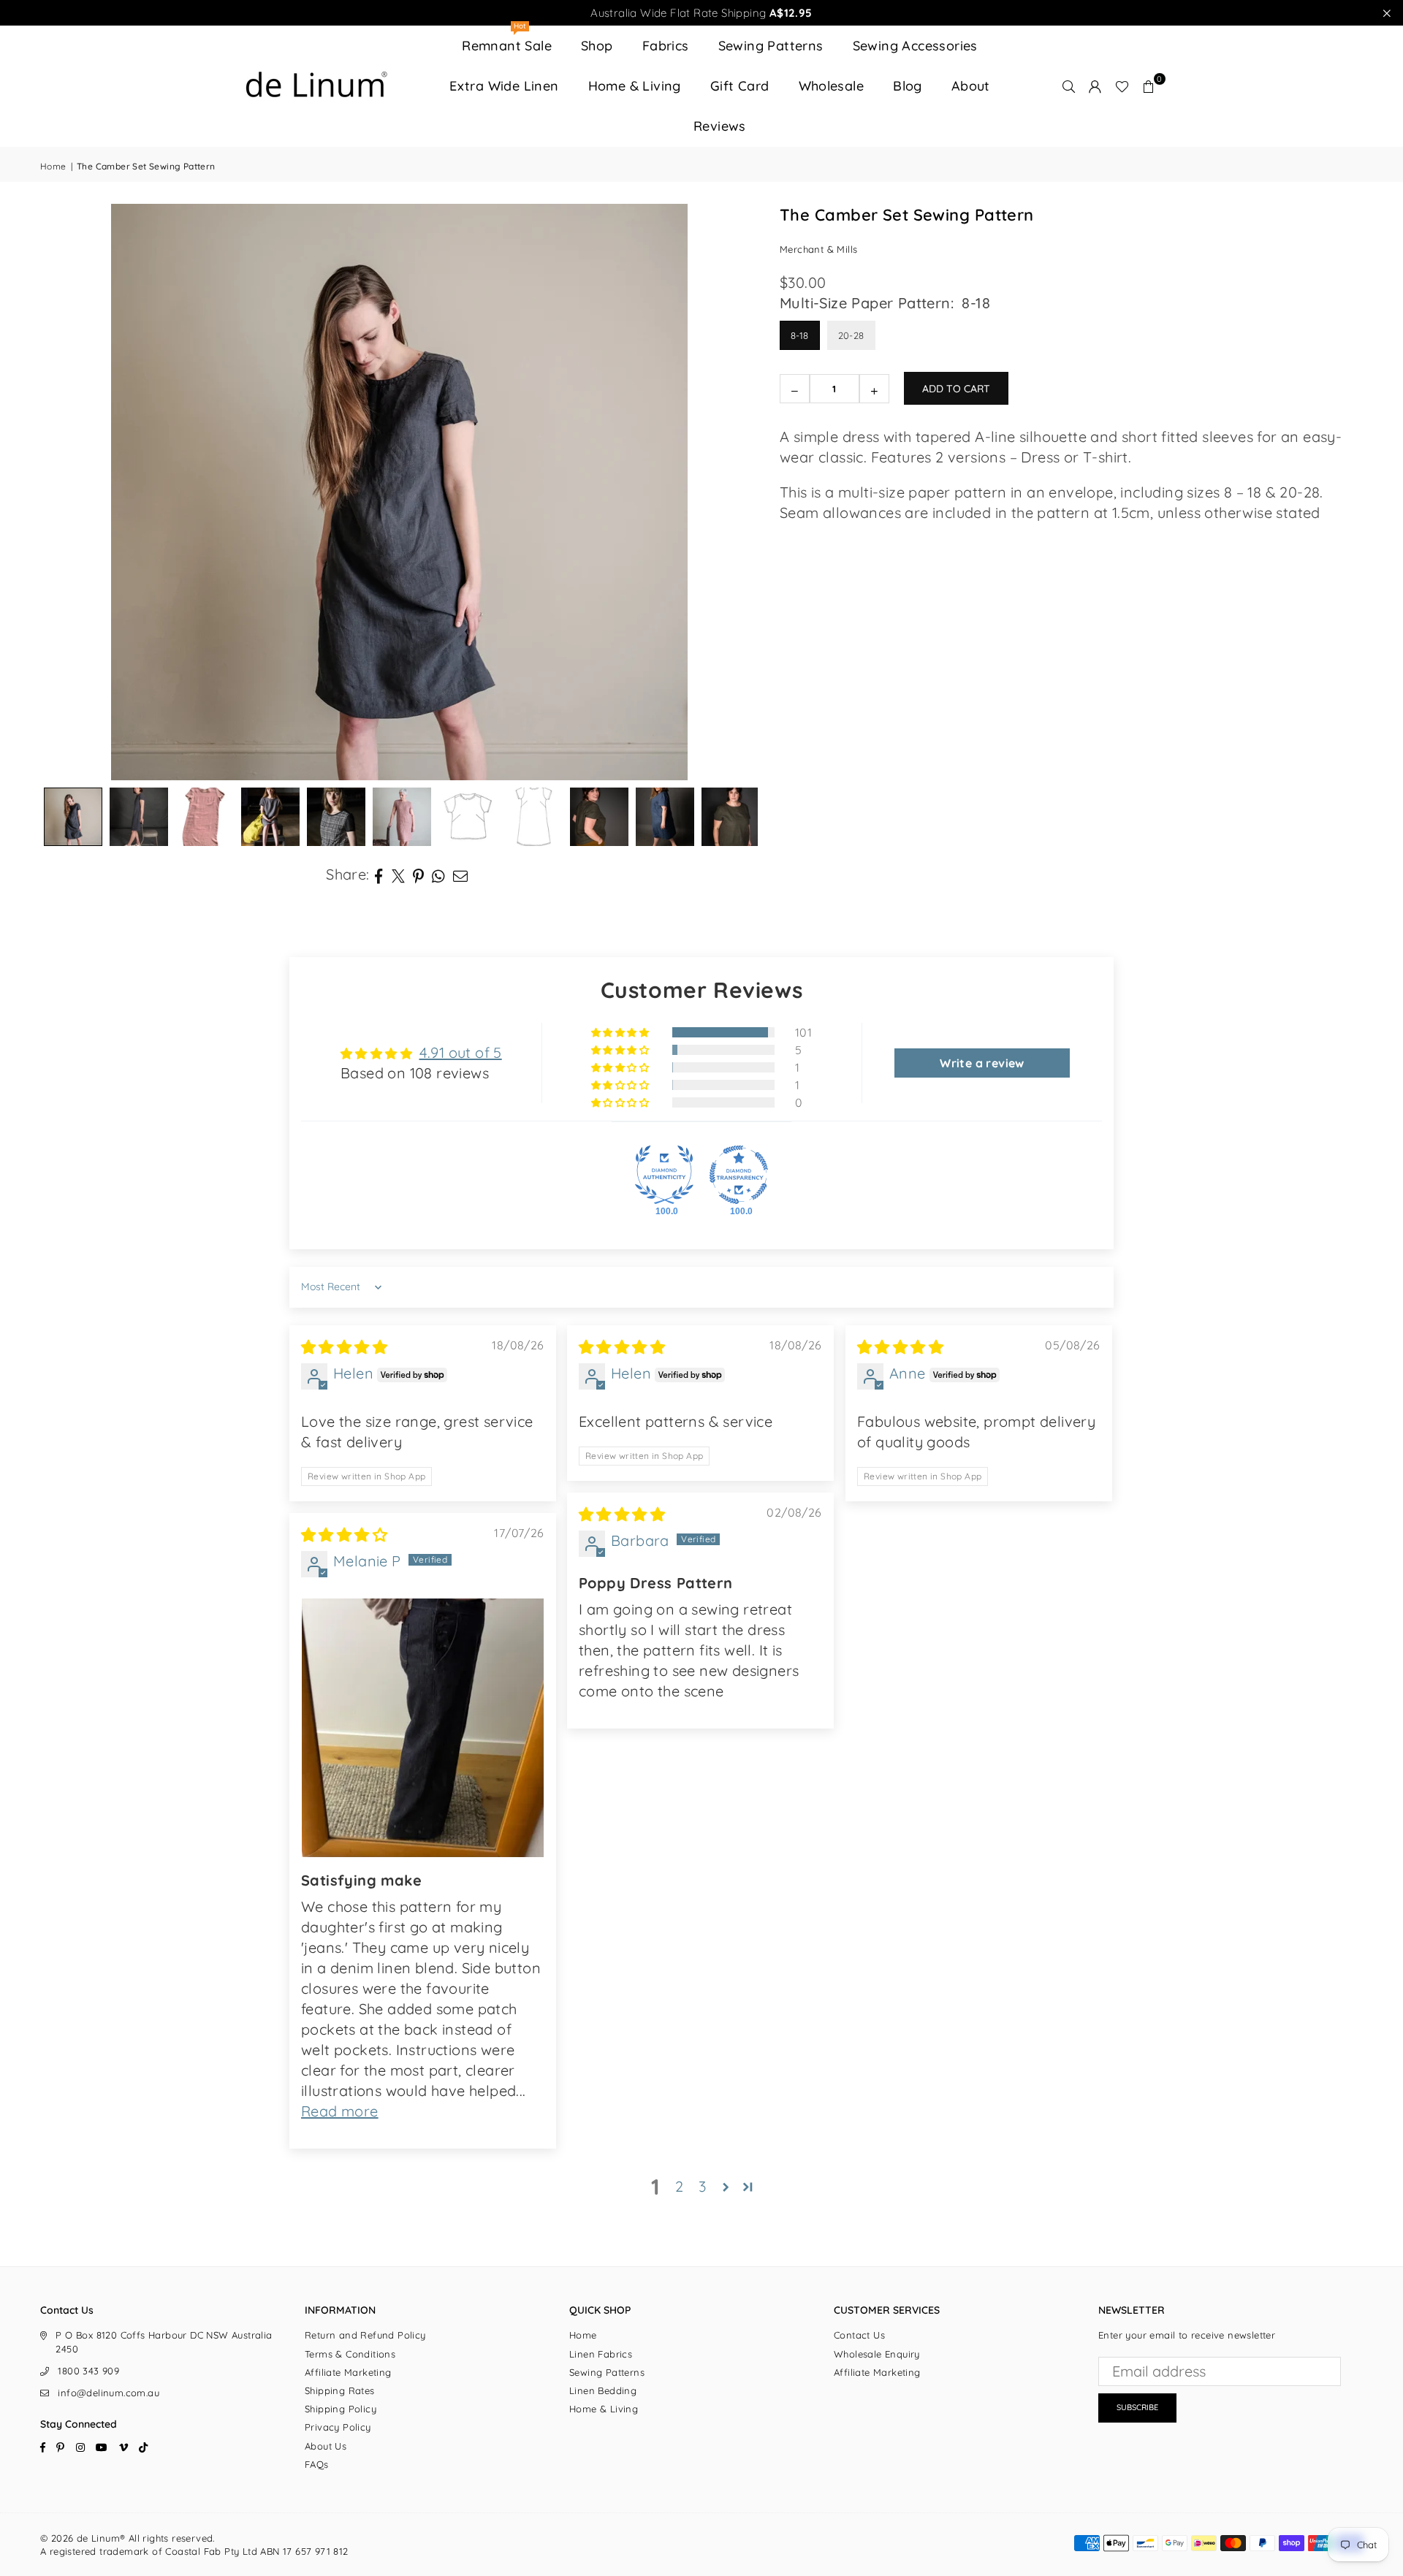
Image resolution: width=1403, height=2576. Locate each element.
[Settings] (1095, 86)
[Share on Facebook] (379, 874)
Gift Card (740, 86)
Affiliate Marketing (348, 2372)
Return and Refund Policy (365, 2335)
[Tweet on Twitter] (399, 874)
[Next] (729, 492)
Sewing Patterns (771, 46)
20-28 (851, 335)
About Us (326, 2446)
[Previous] (69, 492)
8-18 (800, 335)
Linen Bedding (603, 2390)
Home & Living (635, 86)
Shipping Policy (341, 2409)
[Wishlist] (1122, 86)
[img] (344, 1347)
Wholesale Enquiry (877, 2354)
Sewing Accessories (915, 46)
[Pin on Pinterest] (419, 874)
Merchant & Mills (818, 249)
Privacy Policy (338, 2427)
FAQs (317, 2464)
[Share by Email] (461, 874)
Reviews (720, 126)
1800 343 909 (88, 2371)
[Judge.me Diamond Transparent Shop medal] (739, 1175)
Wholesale (832, 86)
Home (53, 166)
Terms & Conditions (350, 2354)
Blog (908, 86)
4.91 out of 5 (461, 1052)
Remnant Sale (507, 40)
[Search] (1069, 86)
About (971, 86)
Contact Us (859, 2335)
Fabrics (666, 46)
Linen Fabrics (601, 2354)
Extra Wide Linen (504, 86)
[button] (1149, 86)
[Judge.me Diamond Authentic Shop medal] (664, 1175)
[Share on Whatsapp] (439, 874)
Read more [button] (340, 2111)
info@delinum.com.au (109, 2393)
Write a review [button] (982, 1063)
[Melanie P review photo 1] (423, 1728)
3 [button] (702, 2186)
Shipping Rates (340, 2390)
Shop (597, 46)
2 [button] (679, 2186)
